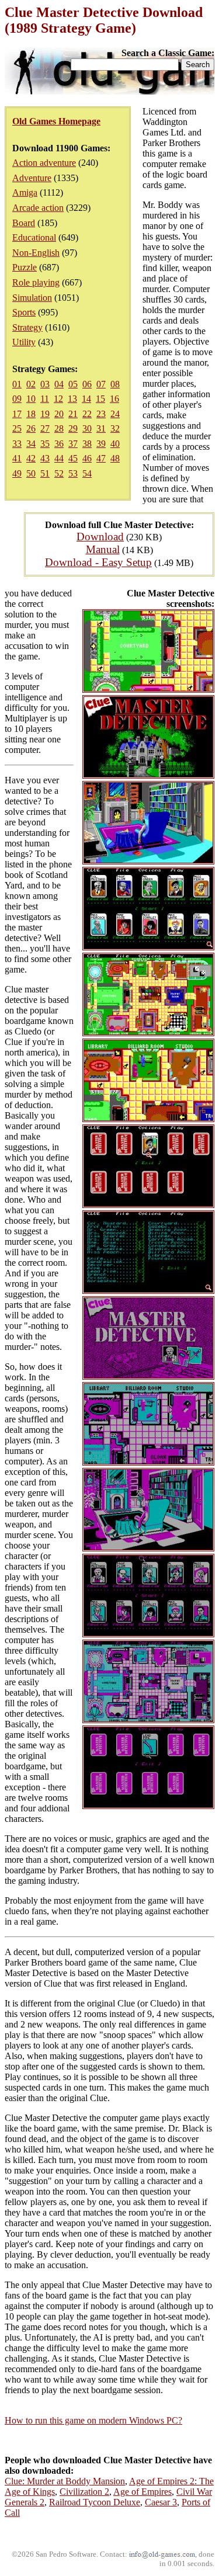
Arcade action (38, 208)
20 (59, 414)
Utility (24, 342)
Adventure (32, 178)
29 (73, 428)
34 (31, 444)
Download (100, 537)
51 (45, 473)
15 (100, 399)
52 (59, 473)
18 (31, 414)
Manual (103, 549)
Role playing (36, 282)
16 (114, 399)
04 (59, 384)
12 (58, 399)
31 (101, 428)
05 (73, 384)
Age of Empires (142, 2492)
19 (45, 414)
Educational (34, 237)
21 (73, 414)
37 (73, 444)
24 (115, 414)
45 (73, 458)
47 (101, 458)
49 (17, 473)
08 (115, 384)
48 (115, 458)
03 (45, 384)
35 (45, 444)
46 (87, 458)
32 (115, 428)
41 (17, 458)
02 (31, 384)
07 (101, 384)
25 (17, 428)
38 (87, 444)
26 (31, 428)
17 (17, 414)
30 (87, 428)
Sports (24, 312)
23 (101, 414)
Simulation (32, 298)
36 (59, 444)
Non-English (36, 253)
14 (86, 399)
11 (45, 399)
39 (101, 444)
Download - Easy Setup (98, 562)
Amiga (25, 192)
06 (87, 384)
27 (45, 428)
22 (87, 414)
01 (17, 384)
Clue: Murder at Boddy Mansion (65, 2481)
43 (45, 458)
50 (31, 473)
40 (115, 444)
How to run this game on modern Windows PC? (93, 2420)
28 (59, 428)
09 (17, 399)
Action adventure (44, 163)
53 (73, 473)
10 (31, 399)
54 (87, 473)
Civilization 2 (84, 2492)
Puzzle (25, 267)
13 (72, 399)
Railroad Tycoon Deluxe (95, 2502)
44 (59, 458)
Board (24, 223)
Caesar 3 (161, 2502)
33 (17, 444)
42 (31, 458)
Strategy (27, 327)
